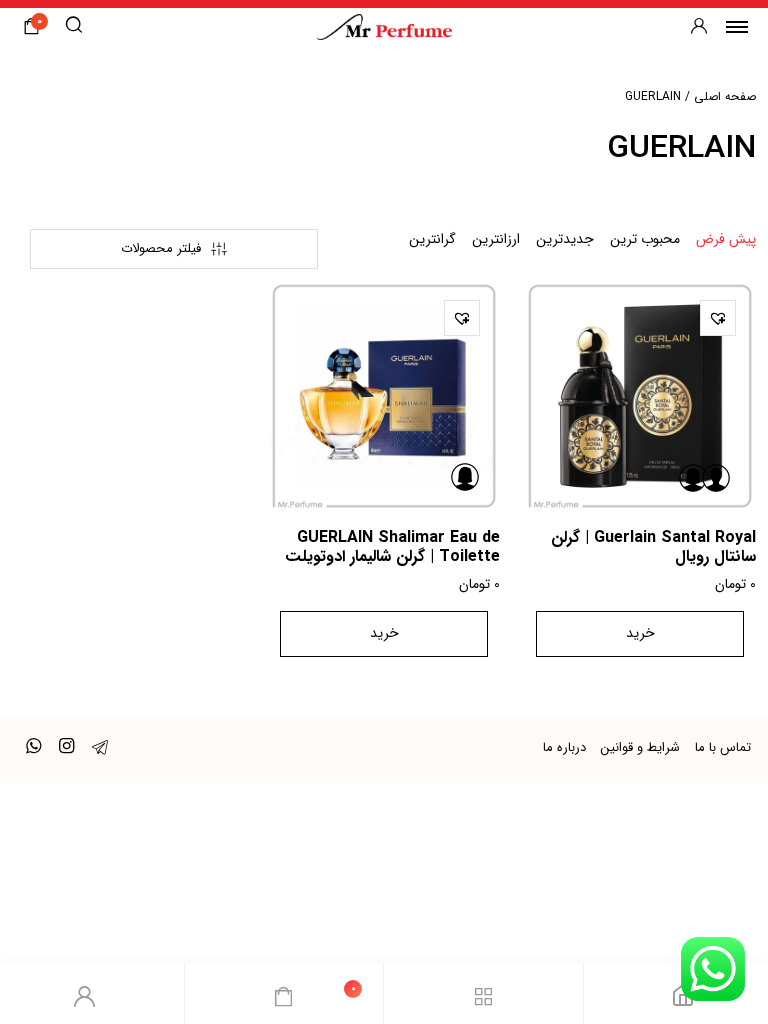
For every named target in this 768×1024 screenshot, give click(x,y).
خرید (640, 633)
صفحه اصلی (725, 96)
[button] (718, 318)
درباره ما (564, 747)
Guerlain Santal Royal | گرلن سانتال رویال (653, 547)
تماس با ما (723, 747)
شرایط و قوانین (640, 747)
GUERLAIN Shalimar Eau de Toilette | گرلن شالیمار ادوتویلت (392, 547)
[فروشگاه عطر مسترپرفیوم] (384, 26)
